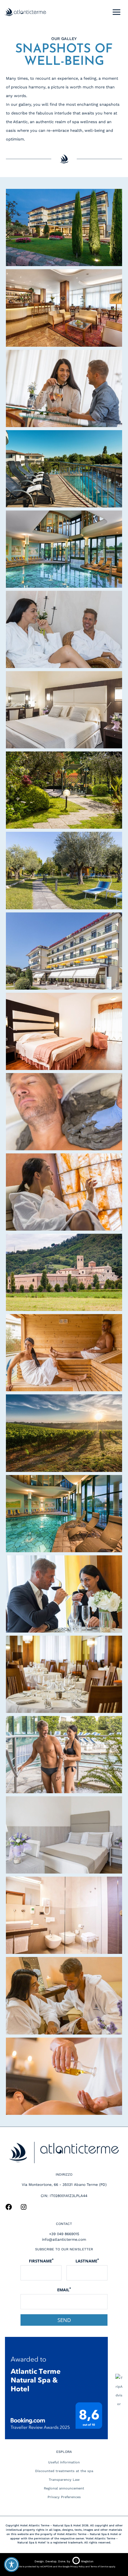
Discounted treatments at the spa (64, 2471)
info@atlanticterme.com (64, 2240)
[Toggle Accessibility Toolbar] (11, 2565)
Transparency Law (64, 2480)
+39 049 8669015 (64, 2234)
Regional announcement (64, 2488)
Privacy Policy (78, 2567)
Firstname (41, 2261)
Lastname (87, 2261)
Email (64, 2290)
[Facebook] (9, 2209)
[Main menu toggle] (116, 12)
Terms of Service (99, 2567)
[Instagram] (24, 2209)
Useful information (64, 2462)
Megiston (87, 2561)
